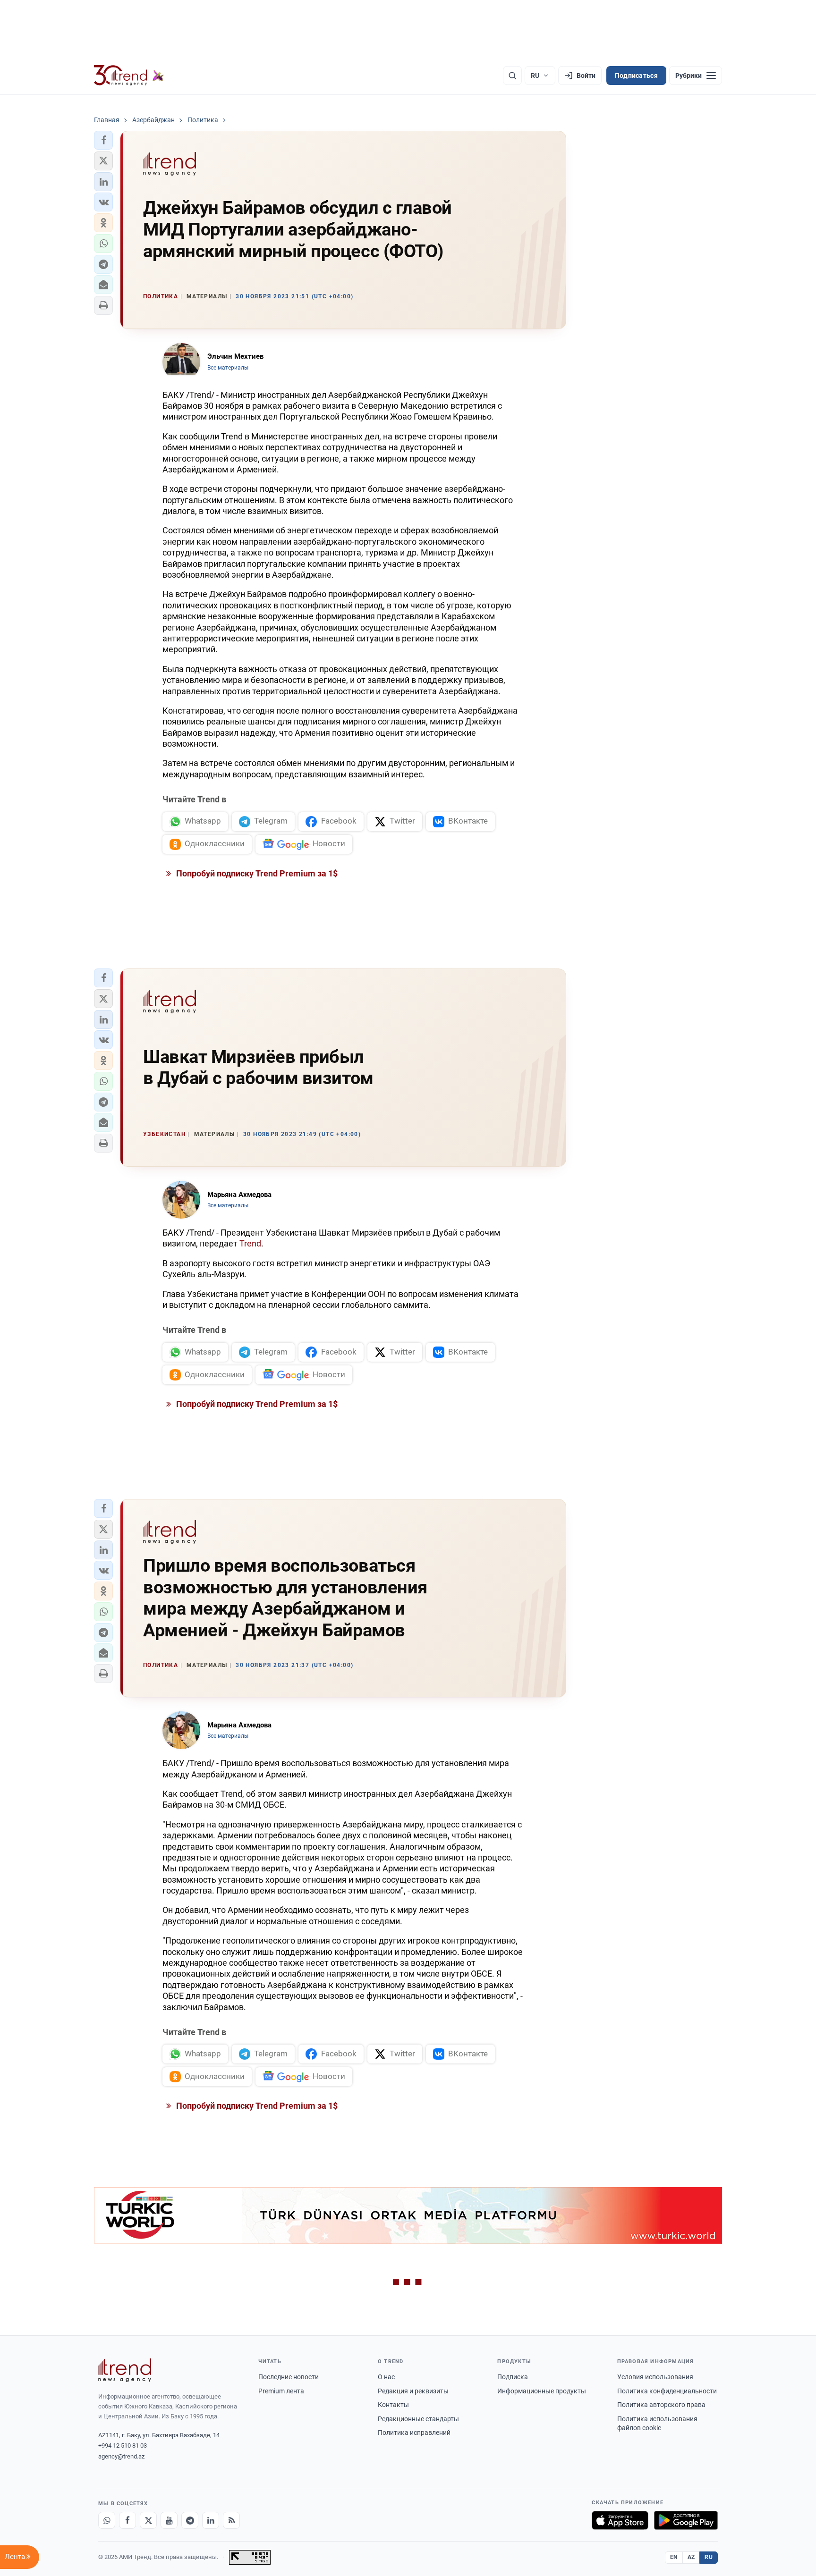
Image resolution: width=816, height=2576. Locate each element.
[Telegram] (190, 2520)
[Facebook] (127, 2520)
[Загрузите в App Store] (620, 2520)
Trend (250, 1243)
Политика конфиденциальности (667, 2391)
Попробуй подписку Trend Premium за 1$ (256, 873)
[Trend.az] (129, 76)
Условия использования (655, 2377)
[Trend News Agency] (125, 2370)
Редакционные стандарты (418, 2419)
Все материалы (228, 368)
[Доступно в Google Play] (686, 2520)
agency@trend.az (121, 2456)
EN (674, 2557)
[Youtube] (169, 2520)
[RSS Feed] (231, 2520)
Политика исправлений (414, 2433)
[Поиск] (512, 76)
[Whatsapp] (107, 2520)
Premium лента (281, 2391)
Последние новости (289, 2377)
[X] (148, 2520)
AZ (691, 2557)
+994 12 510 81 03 (123, 2446)
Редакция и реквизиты (413, 2391)
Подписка (513, 2377)
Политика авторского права (661, 2405)
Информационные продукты (542, 2391)
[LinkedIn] (211, 2520)
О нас (386, 2377)
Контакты (393, 2405)
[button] (103, 140)
